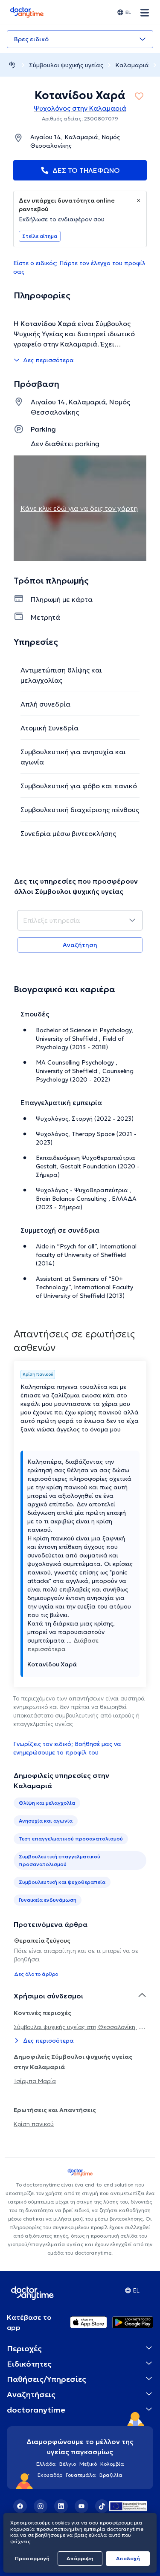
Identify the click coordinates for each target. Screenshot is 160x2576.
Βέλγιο (68, 2464)
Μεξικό (88, 2464)
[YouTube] (81, 2506)
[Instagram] (41, 2506)
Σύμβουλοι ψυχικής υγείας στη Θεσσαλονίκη (75, 2027)
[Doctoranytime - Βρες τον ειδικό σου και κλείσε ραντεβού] (12, 65)
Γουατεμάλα (81, 2475)
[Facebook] (20, 2506)
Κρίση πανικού (34, 2124)
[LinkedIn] (61, 2506)
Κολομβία (112, 2464)
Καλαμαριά (132, 65)
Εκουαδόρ (50, 2475)
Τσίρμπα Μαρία (35, 2081)
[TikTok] (102, 2506)
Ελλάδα (46, 2464)
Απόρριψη (80, 2558)
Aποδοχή (128, 2558)
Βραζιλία (111, 2475)
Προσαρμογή (32, 2558)
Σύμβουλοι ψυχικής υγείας (66, 65)
